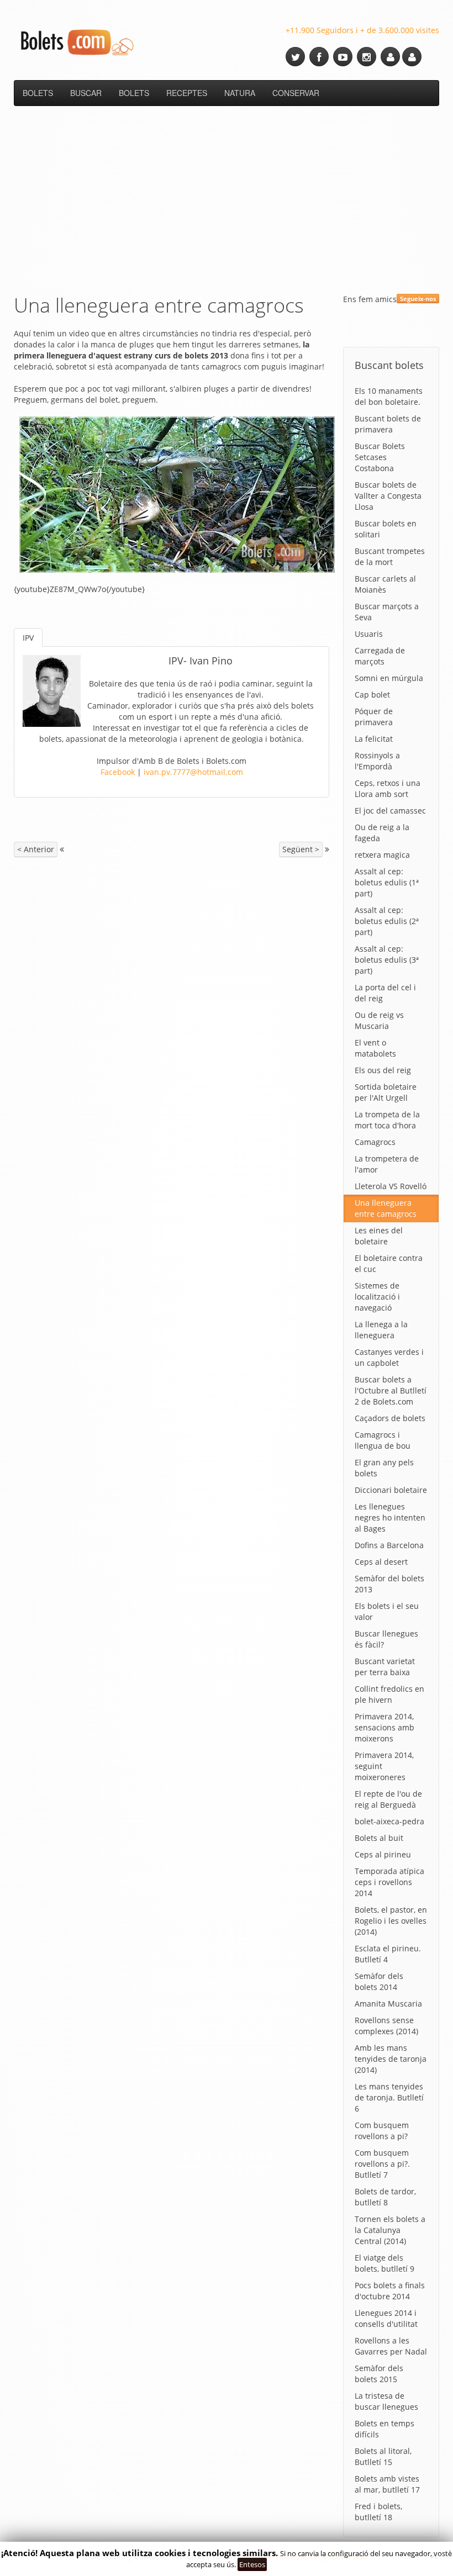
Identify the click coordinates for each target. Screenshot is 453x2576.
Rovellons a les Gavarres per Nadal (391, 2346)
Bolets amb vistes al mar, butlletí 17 (387, 2484)
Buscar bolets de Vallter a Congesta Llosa (388, 496)
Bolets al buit (379, 1838)
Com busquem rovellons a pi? (382, 2131)
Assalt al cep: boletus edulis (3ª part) (387, 960)
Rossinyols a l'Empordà (377, 761)
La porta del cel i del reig (385, 993)
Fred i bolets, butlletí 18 (378, 2512)
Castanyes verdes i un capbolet (389, 1357)
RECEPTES (187, 93)
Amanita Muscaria (388, 2004)
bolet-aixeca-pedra (389, 1821)
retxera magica (382, 855)
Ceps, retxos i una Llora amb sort (388, 788)
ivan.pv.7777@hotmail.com (193, 772)
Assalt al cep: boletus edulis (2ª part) (387, 921)
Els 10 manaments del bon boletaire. (389, 396)
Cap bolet (372, 695)
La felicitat (374, 739)
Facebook (118, 772)
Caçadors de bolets (390, 1418)
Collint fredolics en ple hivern (389, 1694)
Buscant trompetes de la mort (390, 556)
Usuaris (369, 634)
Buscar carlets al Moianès (385, 584)
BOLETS (38, 93)
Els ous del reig (383, 1070)
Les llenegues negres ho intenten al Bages (390, 1517)
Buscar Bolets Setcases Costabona (380, 457)
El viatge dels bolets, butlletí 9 (384, 2263)
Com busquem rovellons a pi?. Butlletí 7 (382, 2164)
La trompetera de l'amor (387, 1164)
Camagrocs (375, 1142)
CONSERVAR (296, 93)
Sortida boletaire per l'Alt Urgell (386, 1092)
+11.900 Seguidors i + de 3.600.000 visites (362, 30)
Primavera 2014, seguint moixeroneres (384, 1766)
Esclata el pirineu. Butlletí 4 (388, 1954)
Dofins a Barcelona (389, 1545)
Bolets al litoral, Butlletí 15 (383, 2456)
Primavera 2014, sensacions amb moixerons (384, 1727)
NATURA (240, 93)
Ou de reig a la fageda (382, 833)
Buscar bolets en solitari (386, 529)
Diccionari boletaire (391, 1490)
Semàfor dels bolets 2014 (379, 1981)
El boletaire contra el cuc (389, 1263)
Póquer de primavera (374, 717)
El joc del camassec (390, 811)
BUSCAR (86, 93)
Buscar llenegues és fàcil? (386, 1639)
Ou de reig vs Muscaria (379, 1020)
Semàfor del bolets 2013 (389, 1584)
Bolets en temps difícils (384, 2429)
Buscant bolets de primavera (388, 424)
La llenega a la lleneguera (381, 1330)
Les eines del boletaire (379, 1236)
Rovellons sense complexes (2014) (386, 2026)
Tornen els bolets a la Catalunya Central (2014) (390, 2230)
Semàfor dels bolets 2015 (379, 2374)
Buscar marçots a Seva (387, 612)
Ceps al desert (381, 1562)
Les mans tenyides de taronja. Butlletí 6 (389, 2097)
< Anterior (36, 849)
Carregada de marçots (380, 656)
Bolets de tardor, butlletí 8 (385, 2197)
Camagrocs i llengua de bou (383, 1440)
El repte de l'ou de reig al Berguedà (388, 1799)
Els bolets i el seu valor (387, 1611)
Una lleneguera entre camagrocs (386, 1208)
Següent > (301, 849)
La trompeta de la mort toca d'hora (387, 1120)
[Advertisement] (227, 197)
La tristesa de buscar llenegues (386, 2401)
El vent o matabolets (375, 1048)
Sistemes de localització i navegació (377, 1297)
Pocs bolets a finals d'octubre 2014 (390, 2291)
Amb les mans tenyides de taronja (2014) (391, 2059)
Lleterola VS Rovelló (391, 1186)
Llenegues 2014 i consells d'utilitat (386, 2318)
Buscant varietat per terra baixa (385, 1667)
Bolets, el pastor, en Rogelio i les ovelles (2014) (391, 1921)
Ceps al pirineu (383, 1854)
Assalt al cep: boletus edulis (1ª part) (387, 882)
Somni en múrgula (389, 678)
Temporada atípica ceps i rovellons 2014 (389, 1882)
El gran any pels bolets (384, 1468)
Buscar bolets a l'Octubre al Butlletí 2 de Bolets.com (391, 1390)
